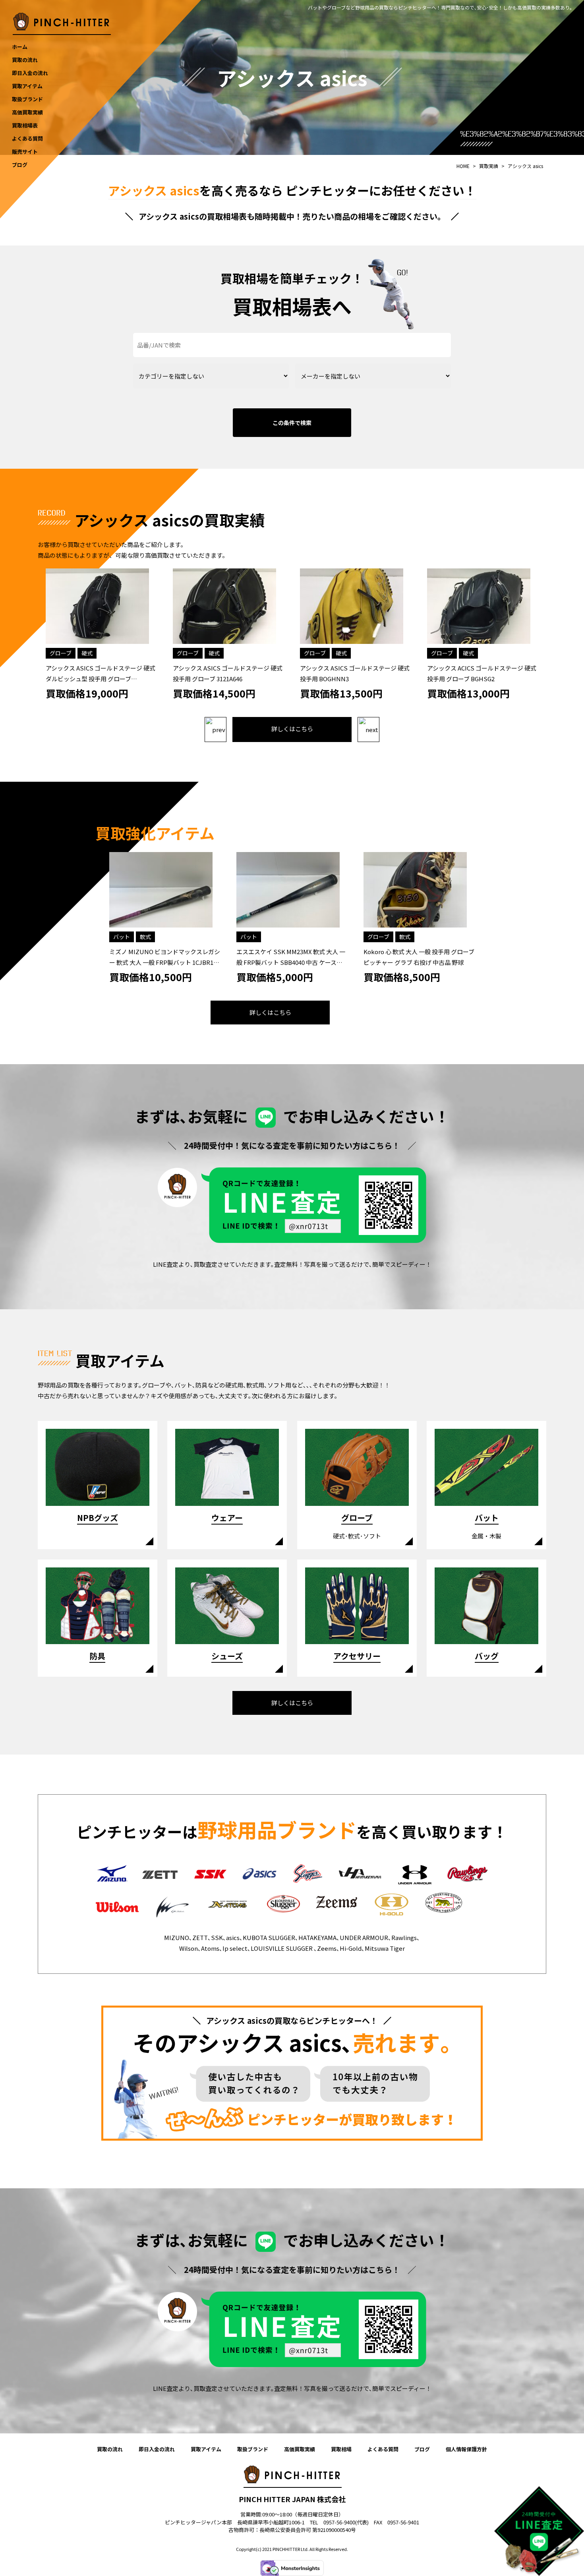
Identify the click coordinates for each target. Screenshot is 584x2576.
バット (122, 937)
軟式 (145, 937)
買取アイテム (206, 2449)
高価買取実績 (300, 2449)
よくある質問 (383, 2449)
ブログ (422, 2449)
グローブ (61, 653)
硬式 (87, 653)
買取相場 (341, 2449)
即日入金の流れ (157, 2449)
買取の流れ (110, 2449)
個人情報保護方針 (466, 2449)
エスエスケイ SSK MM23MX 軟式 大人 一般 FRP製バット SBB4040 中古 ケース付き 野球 (291, 962)
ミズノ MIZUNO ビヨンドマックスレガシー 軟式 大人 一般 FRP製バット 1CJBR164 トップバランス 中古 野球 (165, 962)
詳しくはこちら (292, 729)
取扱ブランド (253, 2449)
